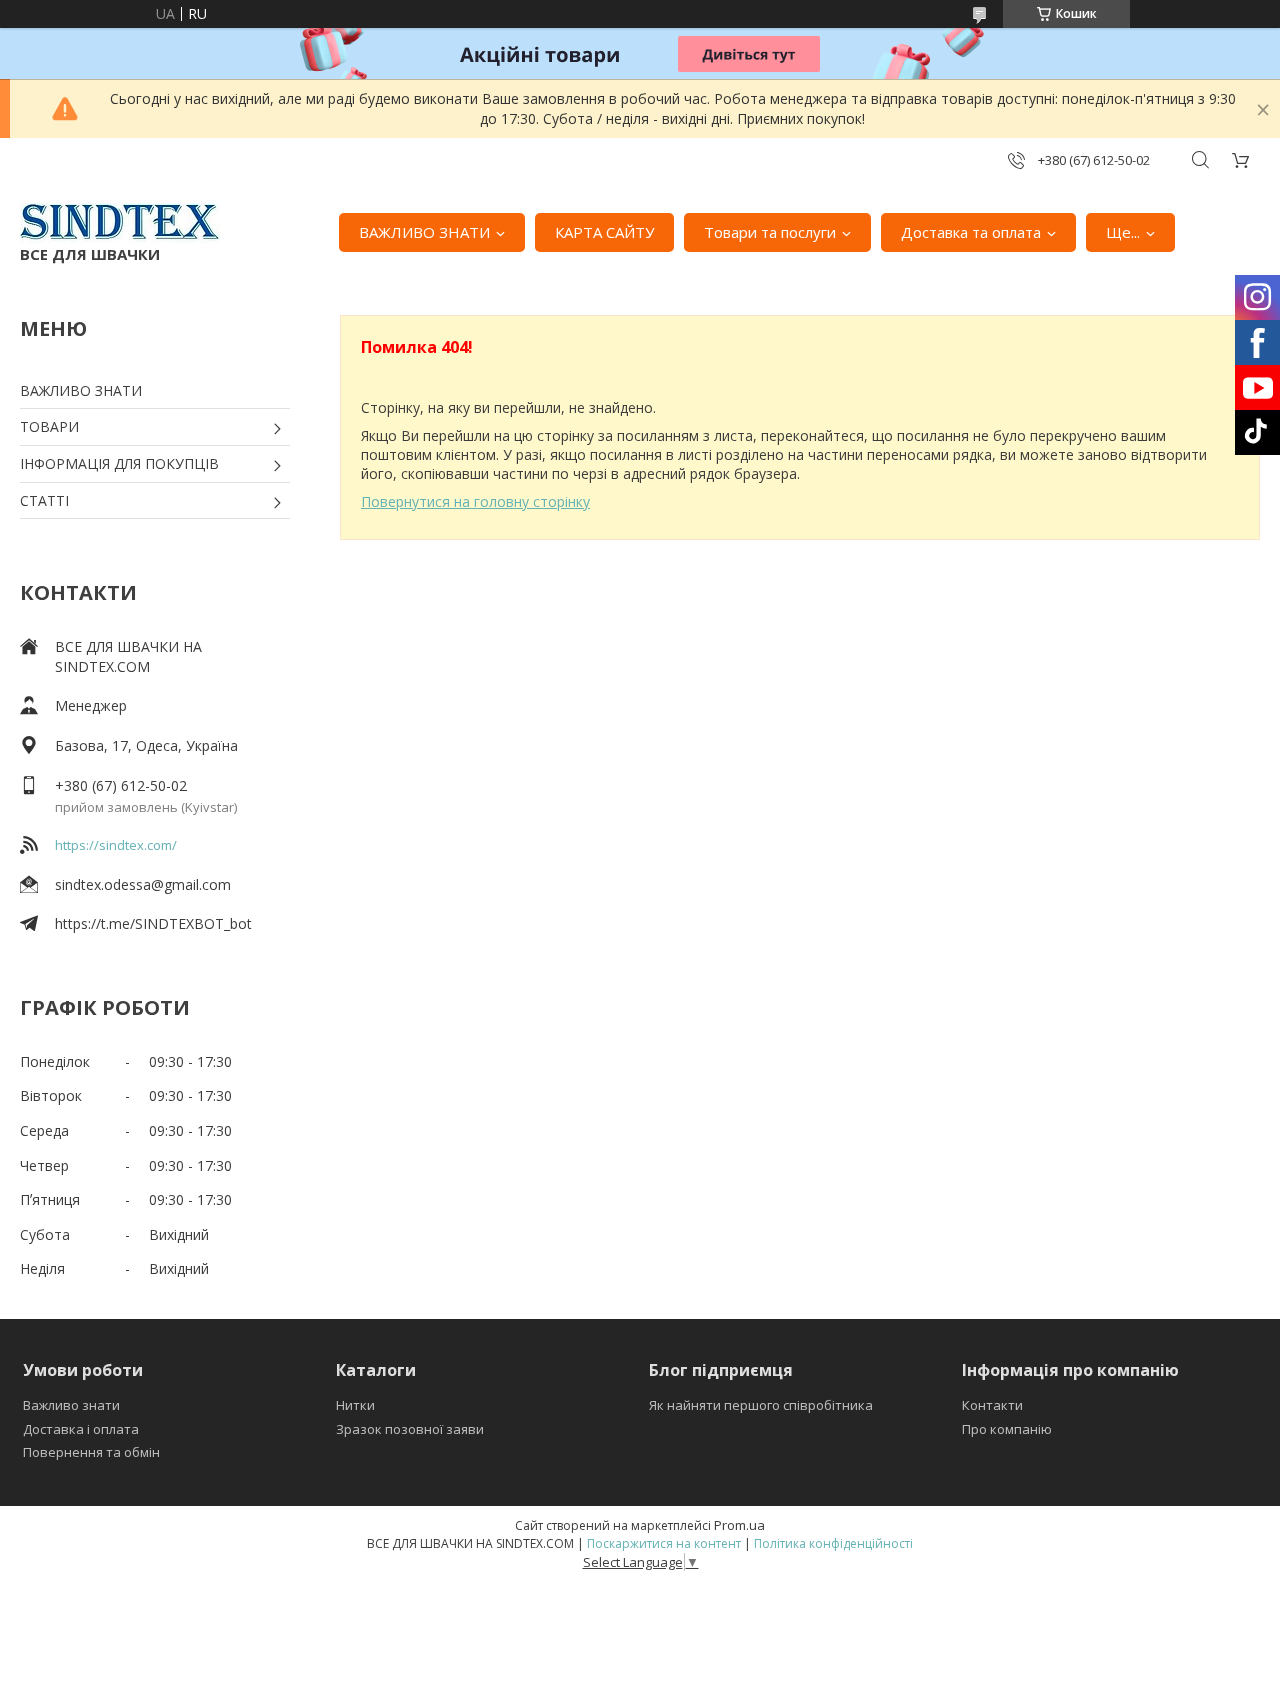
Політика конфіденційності (833, 1543)
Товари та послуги (770, 232)
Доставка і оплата (81, 1429)
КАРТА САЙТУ (604, 232)
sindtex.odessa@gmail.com (143, 884)
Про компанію (1007, 1429)
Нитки (355, 1405)
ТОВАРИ (49, 426)
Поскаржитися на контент (664, 1543)
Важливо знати (71, 1405)
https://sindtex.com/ (116, 845)
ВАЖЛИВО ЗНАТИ (424, 232)
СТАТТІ (44, 500)
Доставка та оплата (971, 232)
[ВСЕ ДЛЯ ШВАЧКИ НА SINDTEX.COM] (120, 222)
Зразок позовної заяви (410, 1429)
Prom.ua (739, 1525)
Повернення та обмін (91, 1452)
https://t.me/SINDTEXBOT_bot (153, 923)
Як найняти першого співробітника (761, 1405)
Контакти (992, 1405)
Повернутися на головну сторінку (475, 501)
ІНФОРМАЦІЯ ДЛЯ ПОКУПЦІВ (119, 463)
